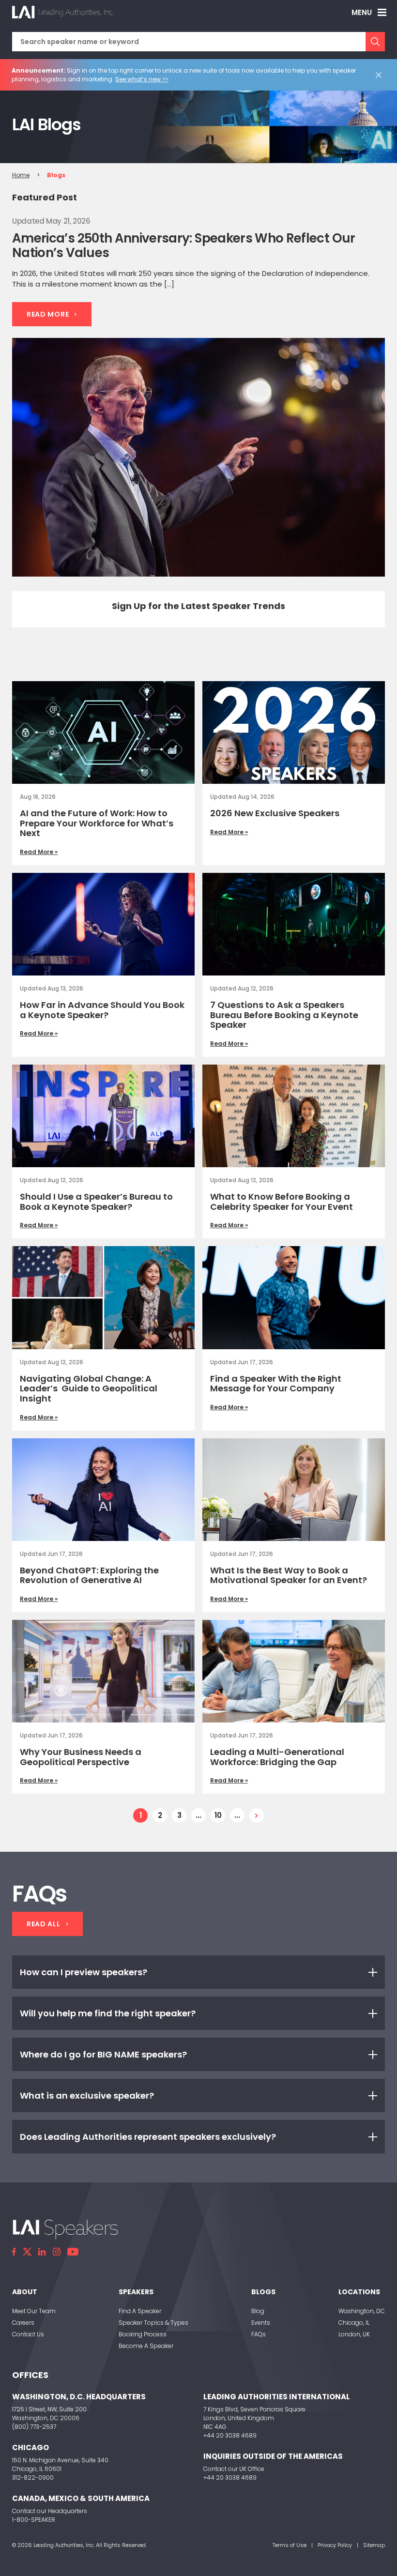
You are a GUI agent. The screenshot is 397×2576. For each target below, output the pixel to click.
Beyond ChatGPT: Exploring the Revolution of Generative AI (89, 1575)
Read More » (39, 852)
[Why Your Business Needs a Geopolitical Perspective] (103, 1671)
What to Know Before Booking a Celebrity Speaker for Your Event (282, 1202)
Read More (48, 314)
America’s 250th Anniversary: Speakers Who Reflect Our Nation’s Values (184, 245)
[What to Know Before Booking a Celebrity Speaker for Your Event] (294, 1116)
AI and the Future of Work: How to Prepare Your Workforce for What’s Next (97, 823)
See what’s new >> (142, 79)
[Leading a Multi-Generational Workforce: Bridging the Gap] (294, 1671)
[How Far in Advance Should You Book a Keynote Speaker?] (103, 924)
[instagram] (57, 2252)
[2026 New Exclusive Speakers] (294, 732)
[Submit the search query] (375, 42)
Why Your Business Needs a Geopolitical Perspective (81, 1757)
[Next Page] (257, 1815)
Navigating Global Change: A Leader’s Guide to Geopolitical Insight (89, 1388)
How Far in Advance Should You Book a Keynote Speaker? (102, 1010)
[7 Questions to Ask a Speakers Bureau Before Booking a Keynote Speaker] (294, 924)
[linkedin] (42, 2252)
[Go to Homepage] (63, 12)
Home (21, 175)
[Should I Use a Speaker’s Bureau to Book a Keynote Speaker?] (103, 1116)
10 (218, 1815)
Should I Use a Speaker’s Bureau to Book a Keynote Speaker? (96, 1202)
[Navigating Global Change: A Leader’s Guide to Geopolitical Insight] (103, 1297)
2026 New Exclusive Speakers (275, 813)
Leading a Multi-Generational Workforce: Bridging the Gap (277, 1757)
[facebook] (14, 2252)
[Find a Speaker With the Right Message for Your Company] (294, 1297)
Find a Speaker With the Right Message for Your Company (276, 1384)
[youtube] (73, 2252)
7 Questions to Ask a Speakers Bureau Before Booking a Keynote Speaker (284, 1015)
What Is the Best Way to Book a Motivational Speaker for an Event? (290, 1575)
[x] (27, 2252)
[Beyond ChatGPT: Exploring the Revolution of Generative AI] (103, 1490)
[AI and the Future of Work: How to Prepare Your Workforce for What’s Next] (103, 732)
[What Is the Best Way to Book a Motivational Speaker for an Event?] (294, 1490)
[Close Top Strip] (381, 75)
